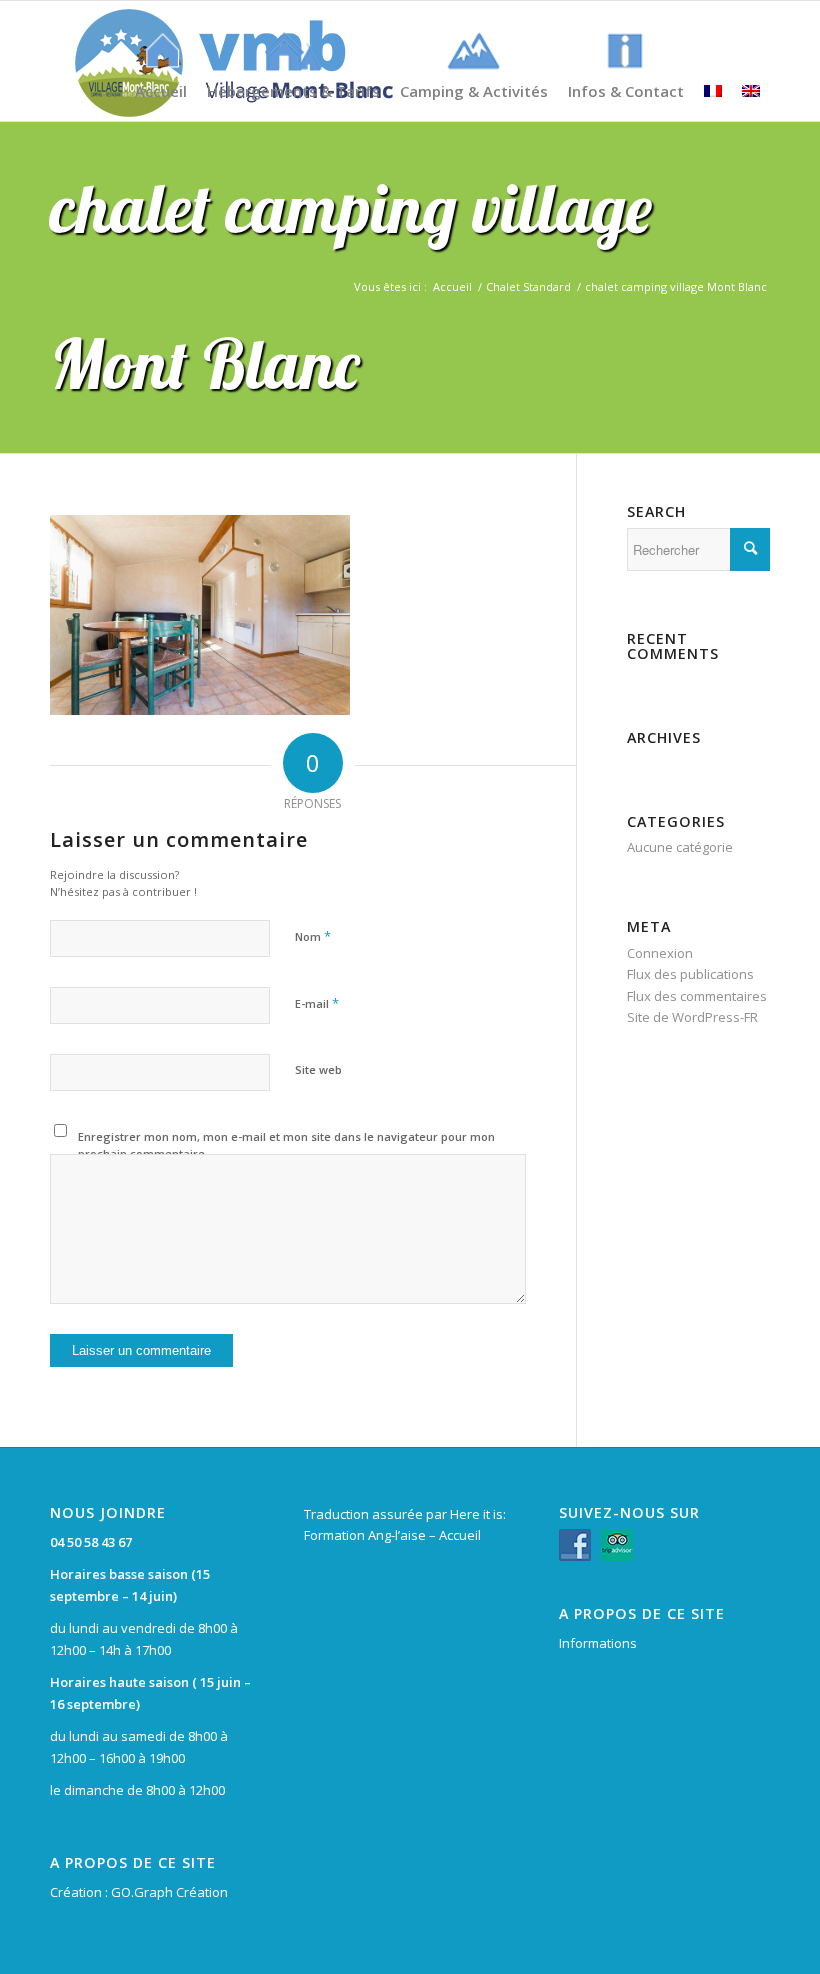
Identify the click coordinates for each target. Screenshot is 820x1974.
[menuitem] (161, 51)
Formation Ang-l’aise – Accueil (392, 1535)
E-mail (317, 1003)
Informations (598, 1643)
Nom (313, 936)
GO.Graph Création (169, 1892)
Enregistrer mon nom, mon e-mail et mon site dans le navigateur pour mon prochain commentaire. (286, 1145)
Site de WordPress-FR (692, 1017)
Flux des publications (690, 974)
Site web (318, 1069)
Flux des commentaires (697, 996)
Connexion (660, 953)
